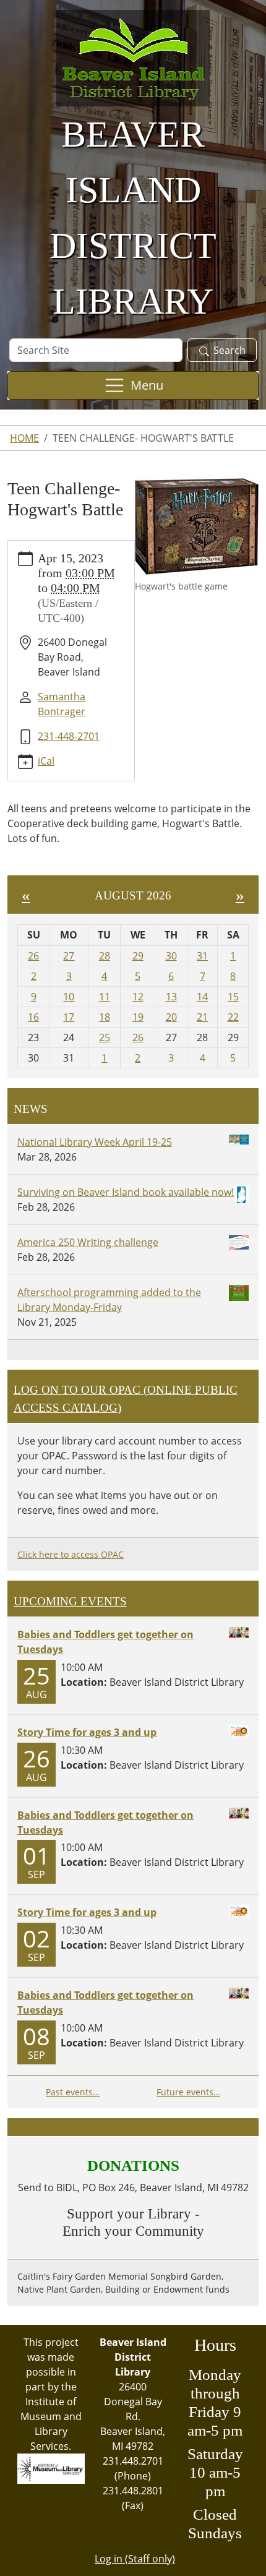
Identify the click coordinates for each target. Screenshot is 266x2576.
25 (105, 1037)
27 (69, 956)
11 (105, 997)
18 (105, 1017)
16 (33, 1017)
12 (138, 997)
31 (202, 956)
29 (138, 956)
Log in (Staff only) (135, 2559)
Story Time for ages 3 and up (87, 1732)
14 (202, 997)
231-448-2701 (69, 736)
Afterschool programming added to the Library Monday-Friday (109, 1300)
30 (171, 956)
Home (24, 438)
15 (233, 997)
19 (138, 1017)
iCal (46, 761)
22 (233, 1017)
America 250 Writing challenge (88, 1242)
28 (105, 956)
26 (33, 956)
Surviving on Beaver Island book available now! (126, 1192)
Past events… (73, 2092)
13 (171, 997)
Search (230, 350)
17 (69, 1017)
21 (202, 1017)
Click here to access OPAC (71, 1554)
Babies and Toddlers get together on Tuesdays (105, 1642)
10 (69, 997)
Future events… (188, 2092)
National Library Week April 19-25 (95, 1142)
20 (171, 1017)
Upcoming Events (70, 1601)
